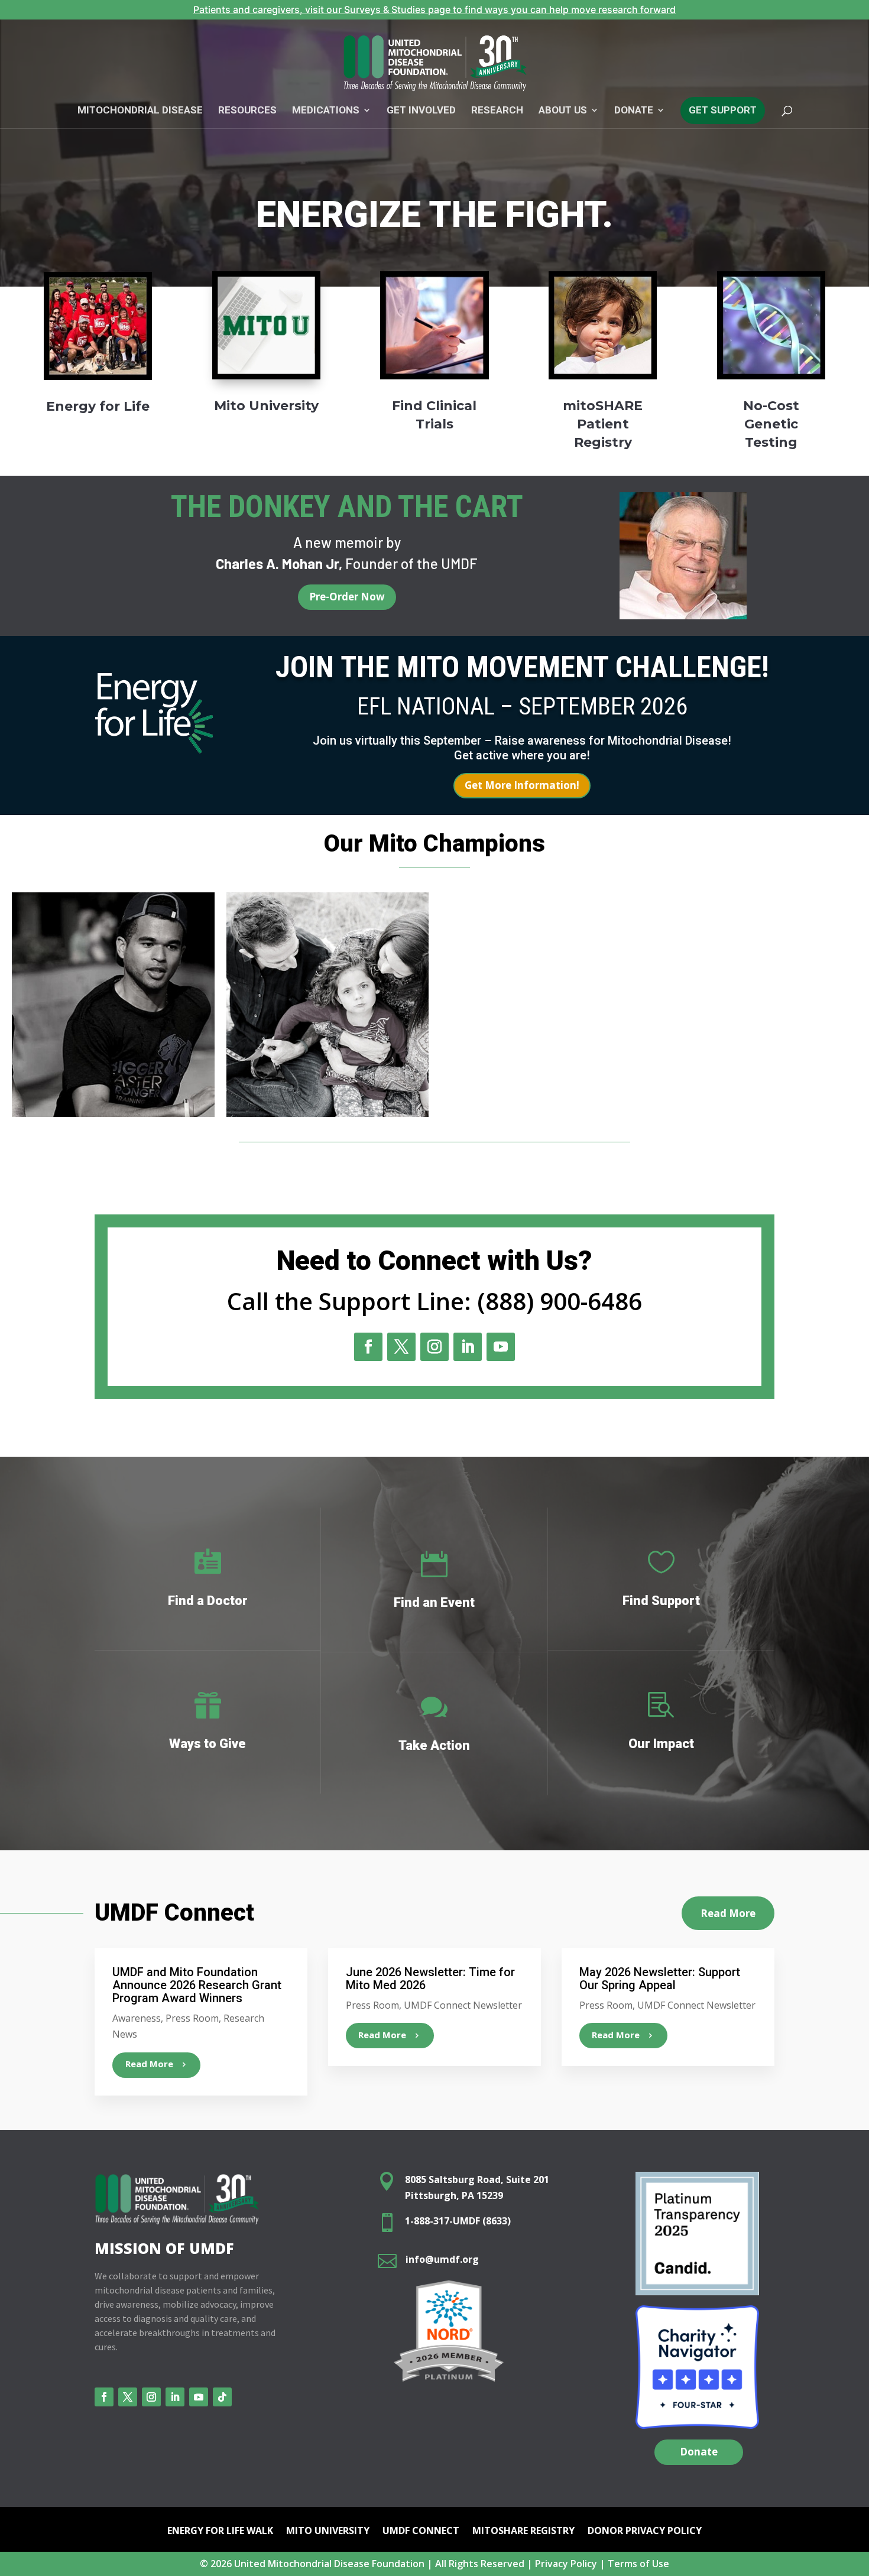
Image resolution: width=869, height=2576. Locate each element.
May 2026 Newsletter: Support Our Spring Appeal (660, 1979)
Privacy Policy (566, 2564)
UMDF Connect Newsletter (463, 2005)
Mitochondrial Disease (140, 111)
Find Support (661, 1601)
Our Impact (661, 1744)
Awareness (137, 2018)
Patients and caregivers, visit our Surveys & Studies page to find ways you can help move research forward (434, 9)
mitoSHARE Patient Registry (603, 424)
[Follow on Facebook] (368, 1347)
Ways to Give (207, 1744)
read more (149, 2064)
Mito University (266, 406)
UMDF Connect (421, 2532)
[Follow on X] (401, 1347)
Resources (247, 111)
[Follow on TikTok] (222, 2397)
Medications (326, 111)
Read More (728, 1913)
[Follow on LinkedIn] (468, 1347)
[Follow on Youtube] (501, 1347)
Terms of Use (638, 2564)
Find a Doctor (208, 1601)
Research (497, 111)
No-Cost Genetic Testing (771, 424)
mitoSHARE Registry (523, 2532)
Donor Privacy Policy (645, 2532)
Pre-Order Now (347, 597)
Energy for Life (98, 406)
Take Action (434, 1745)
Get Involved (421, 111)
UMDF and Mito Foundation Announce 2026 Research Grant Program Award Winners (197, 1985)
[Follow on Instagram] (434, 1347)
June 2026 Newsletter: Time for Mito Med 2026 (430, 1979)
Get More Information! (522, 785)
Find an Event (434, 1602)
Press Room (192, 2018)
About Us (563, 111)
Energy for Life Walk (220, 2532)
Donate (699, 2452)
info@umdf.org (442, 2259)
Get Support (723, 110)
